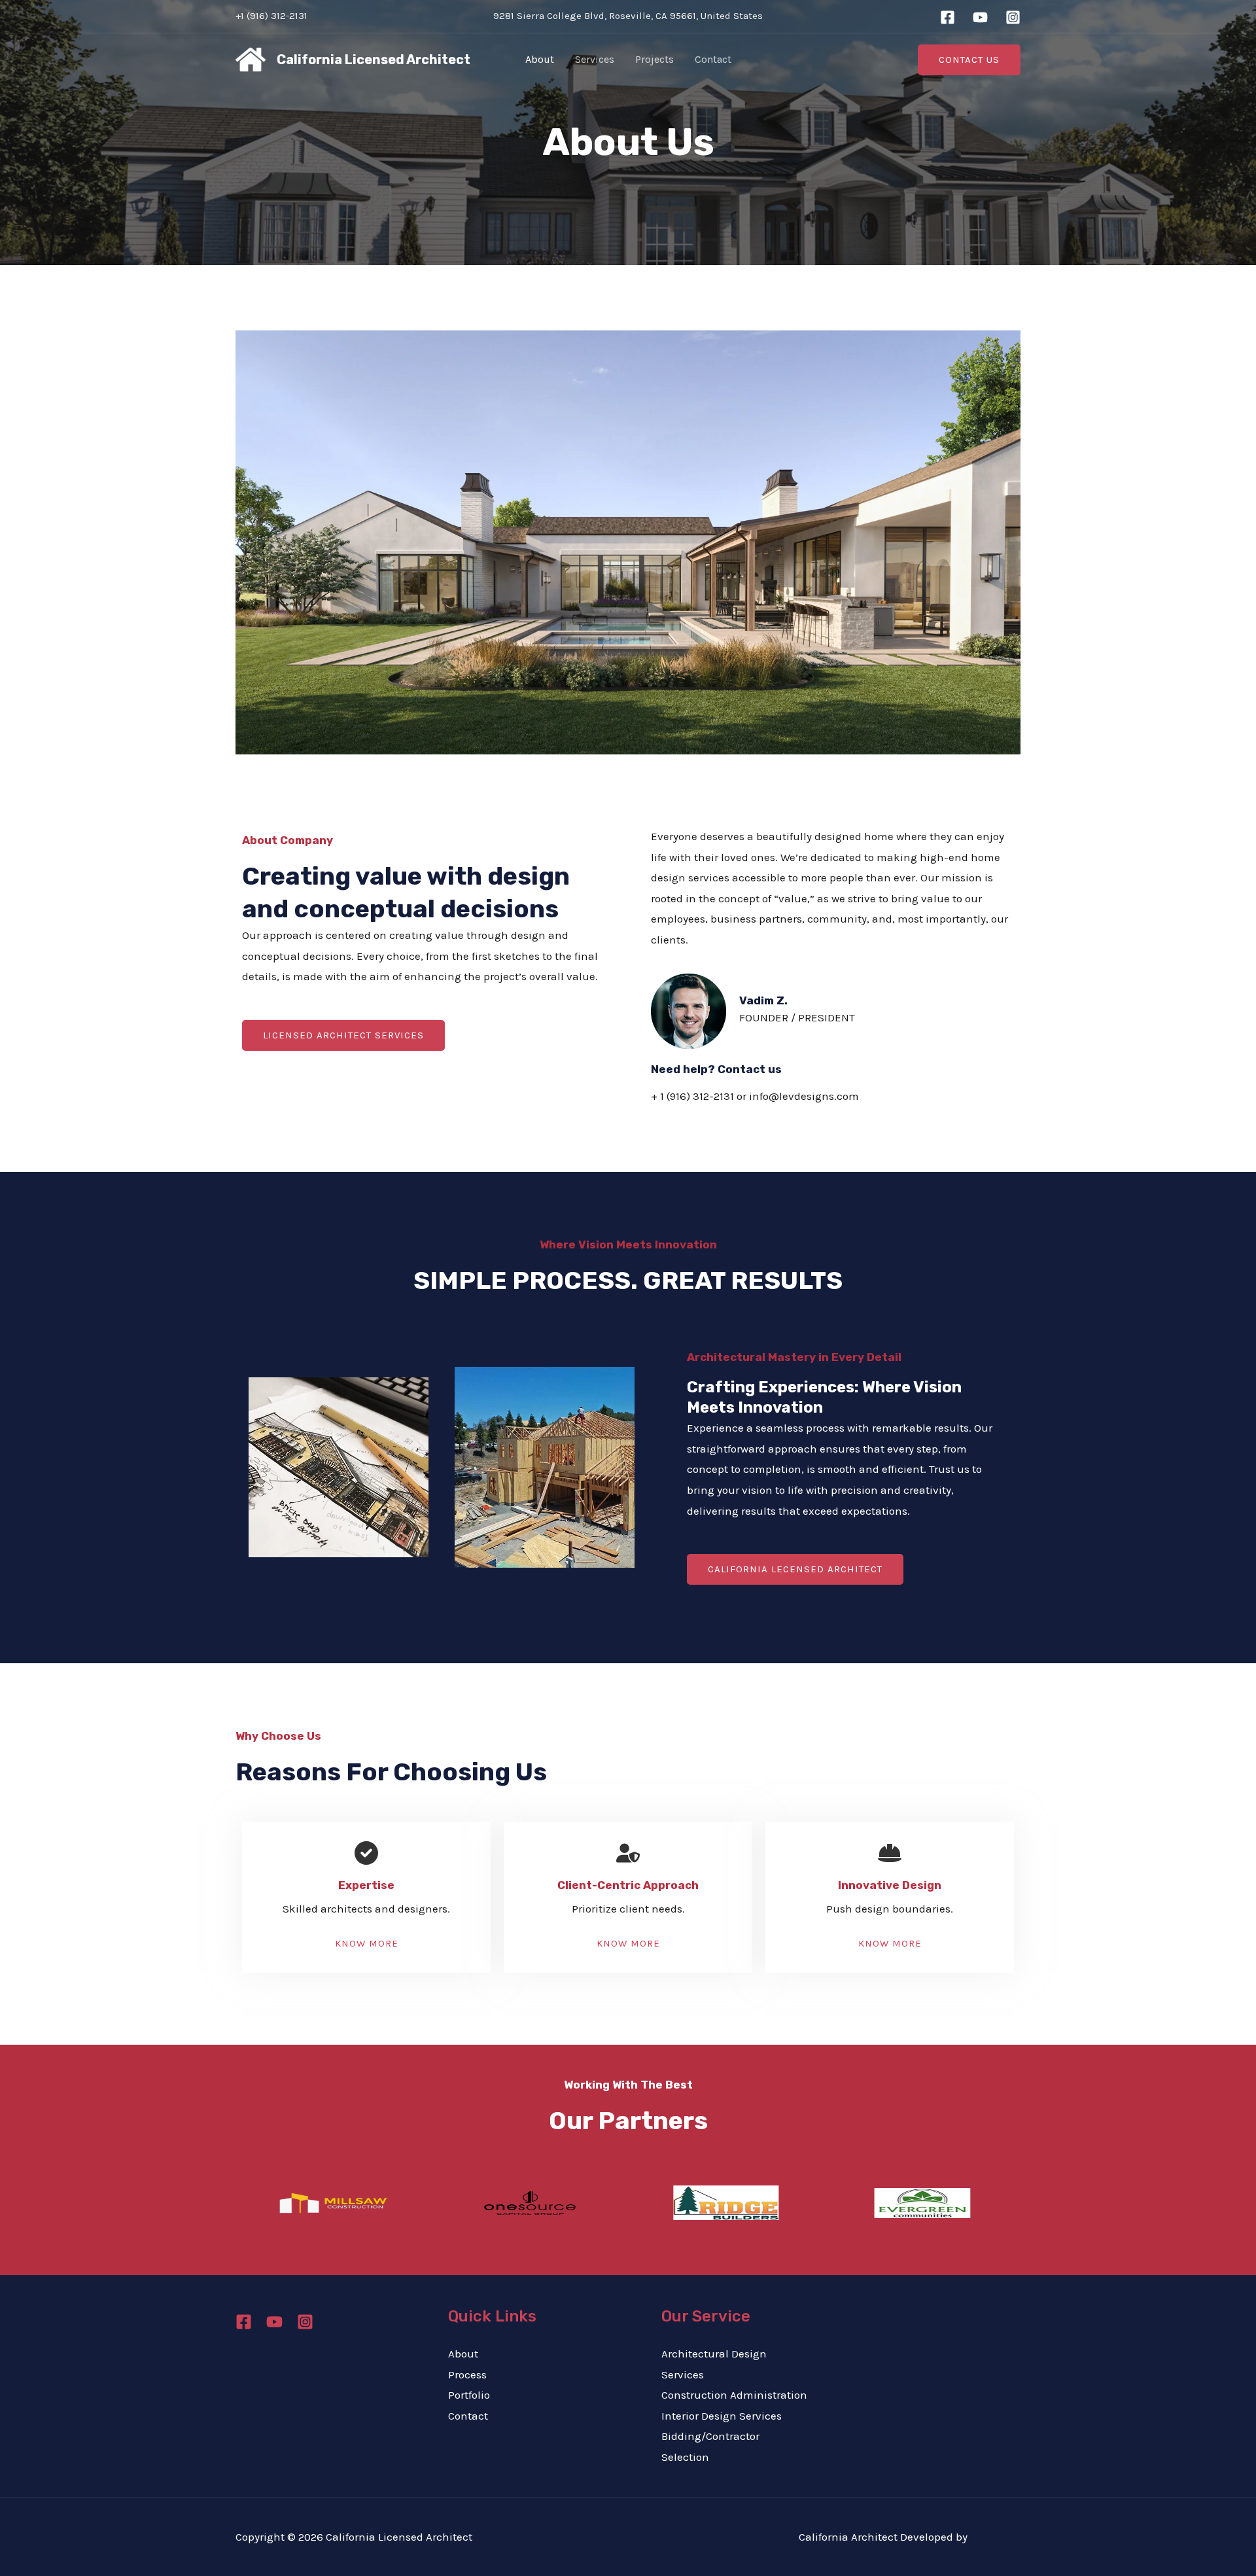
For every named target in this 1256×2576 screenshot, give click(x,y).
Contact (713, 59)
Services (595, 59)
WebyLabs (995, 2537)
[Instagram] (1013, 17)
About (540, 59)
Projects (654, 59)
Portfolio (469, 2395)
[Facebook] (948, 17)
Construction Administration (734, 2395)
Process (467, 2374)
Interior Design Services (722, 2416)
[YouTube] (980, 17)
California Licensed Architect (374, 60)
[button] (969, 60)
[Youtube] (274, 2322)
